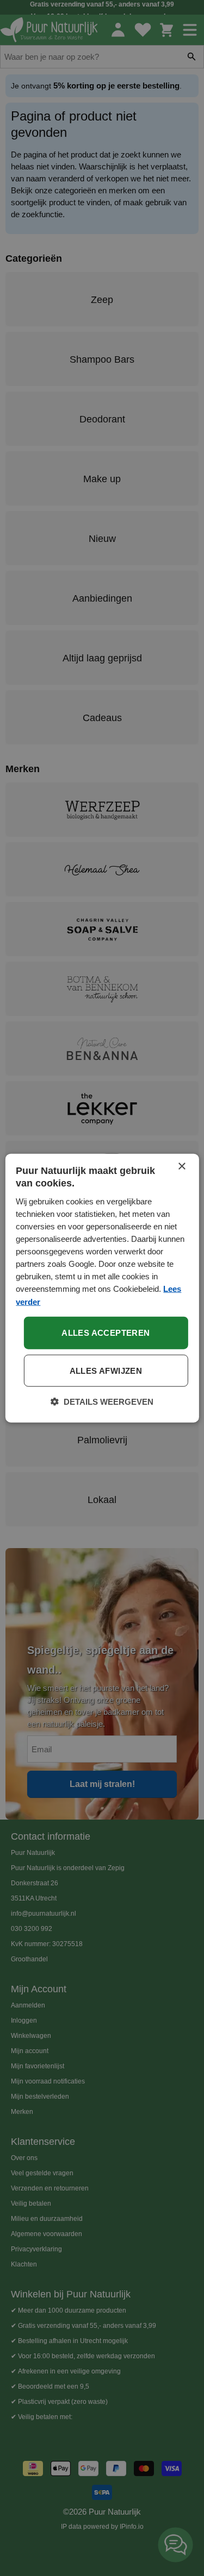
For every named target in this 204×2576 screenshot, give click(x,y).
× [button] (181, 1167)
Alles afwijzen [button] (106, 1370)
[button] (102, 1401)
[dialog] (102, 1288)
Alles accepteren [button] (106, 1332)
